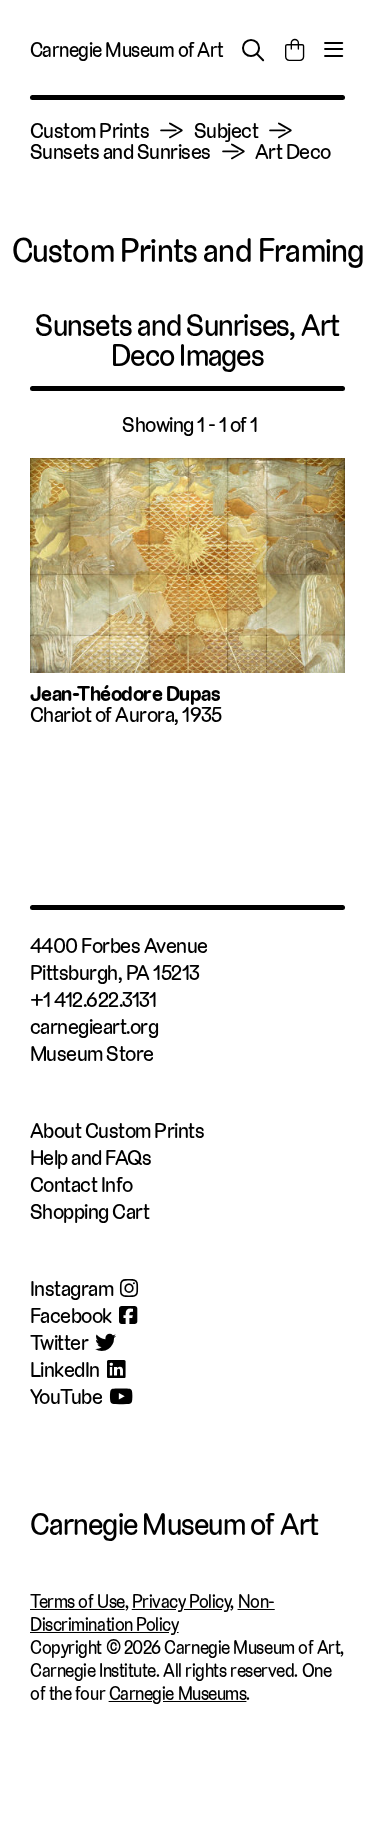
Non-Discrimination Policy (152, 1613)
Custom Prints (89, 130)
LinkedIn (65, 1369)
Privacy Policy (181, 1601)
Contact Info (81, 1184)
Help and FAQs (90, 1157)
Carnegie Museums (178, 1693)
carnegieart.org (94, 1026)
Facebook (71, 1315)
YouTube (66, 1396)
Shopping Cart (89, 1211)
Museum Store (92, 1053)
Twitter (59, 1342)
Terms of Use (77, 1601)
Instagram (71, 1288)
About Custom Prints (117, 1130)
